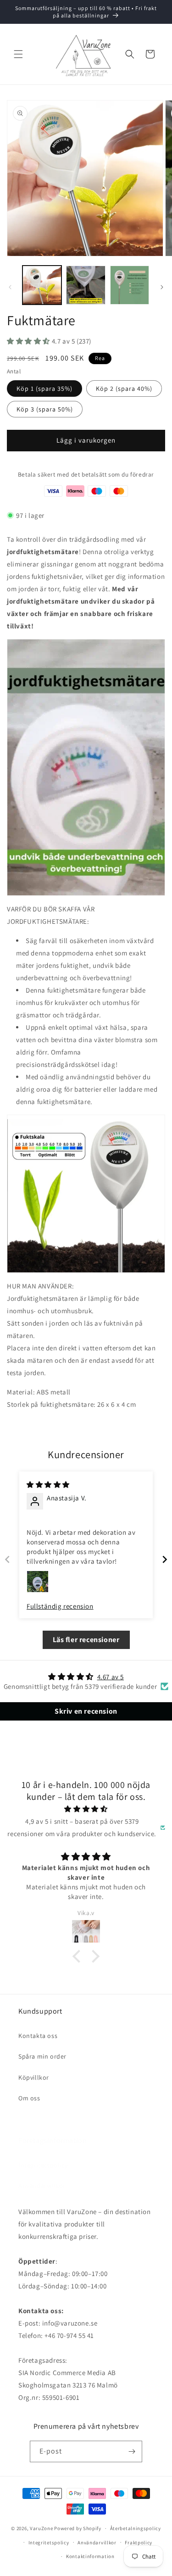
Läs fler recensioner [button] (86, 1640)
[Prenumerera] (132, 2451)
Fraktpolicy (139, 2543)
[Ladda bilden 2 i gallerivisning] (86, 285)
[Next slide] (165, 1559)
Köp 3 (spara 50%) (45, 409)
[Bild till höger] (162, 287)
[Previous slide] (7, 1559)
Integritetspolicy (43, 2165)
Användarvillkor (42, 2186)
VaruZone (42, 2528)
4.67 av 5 (111, 1677)
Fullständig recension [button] (60, 1606)
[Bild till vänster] (10, 287)
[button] (18, 54)
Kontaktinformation (90, 2556)
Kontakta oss (38, 2036)
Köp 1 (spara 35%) (44, 389)
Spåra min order (42, 2056)
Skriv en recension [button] (86, 1711)
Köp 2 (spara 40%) (124, 389)
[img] (48, 1485)
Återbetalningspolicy (136, 2528)
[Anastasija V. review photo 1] (38, 1582)
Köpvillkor (34, 2077)
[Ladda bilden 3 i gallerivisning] (130, 285)
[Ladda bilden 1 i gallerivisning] (42, 285)
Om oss (29, 2098)
